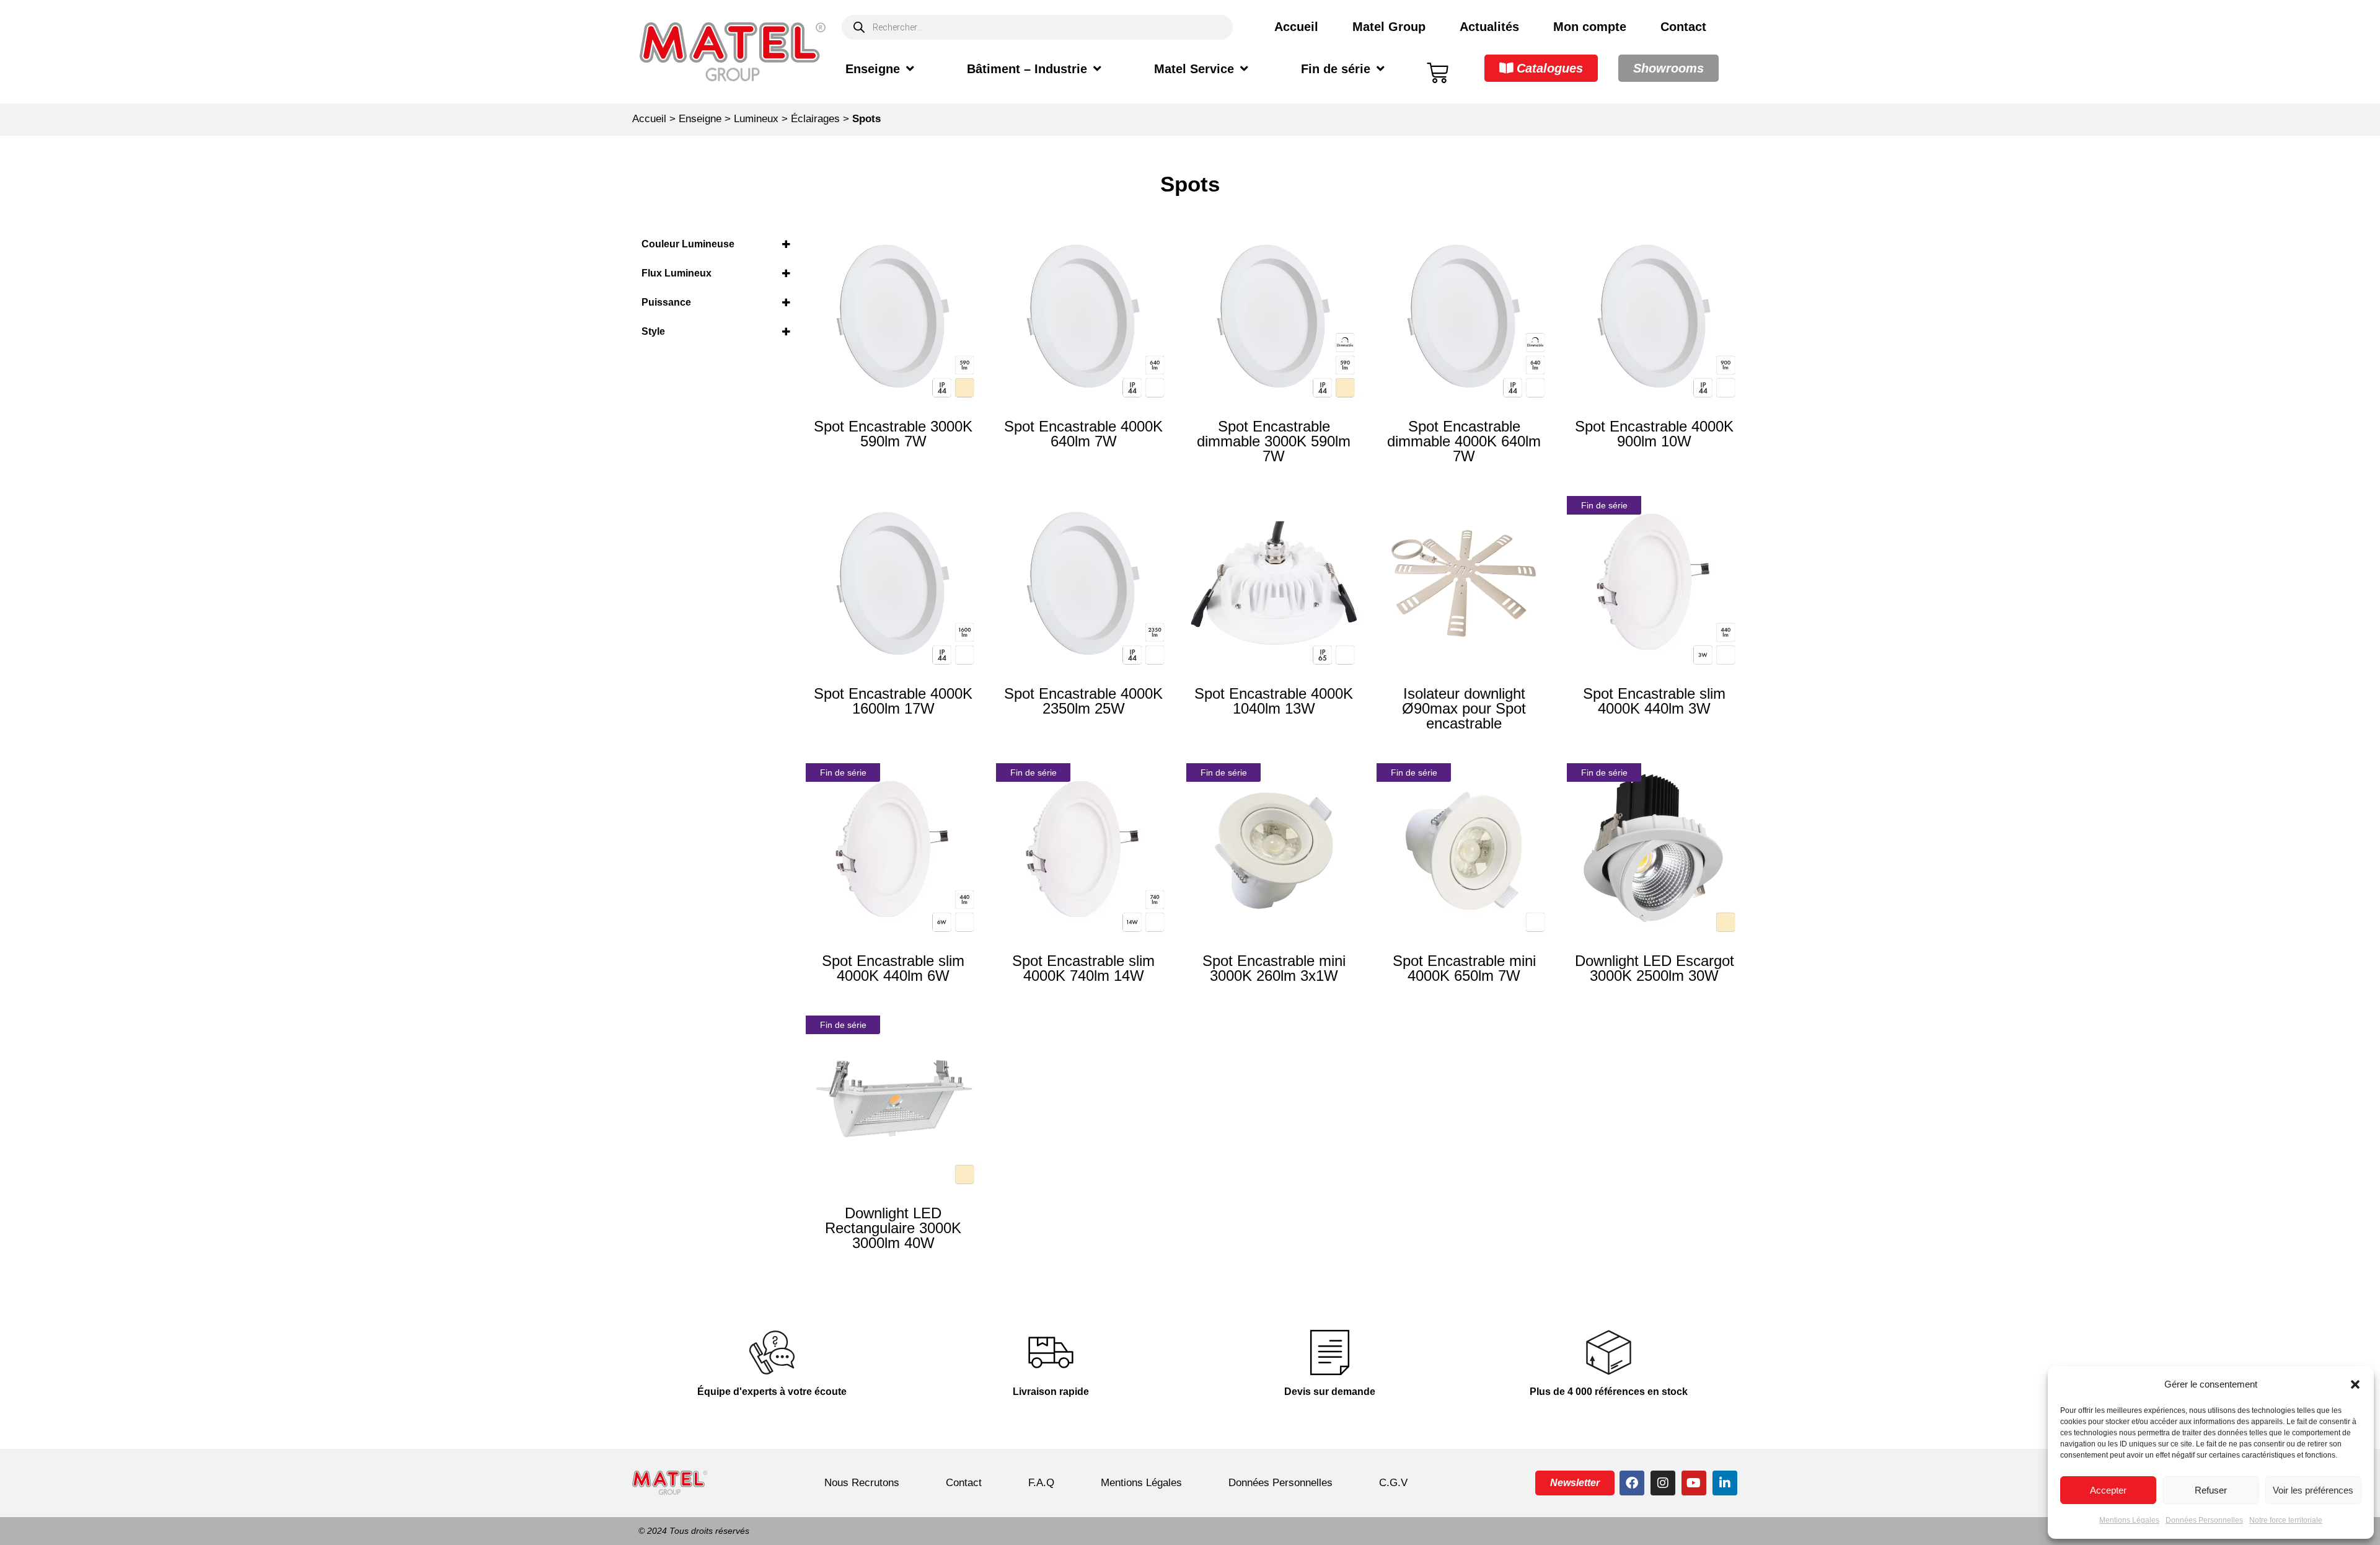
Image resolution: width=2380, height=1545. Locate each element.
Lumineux (756, 119)
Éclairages (815, 119)
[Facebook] (1632, 1483)
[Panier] (1438, 73)
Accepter (2108, 1490)
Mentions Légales (2129, 1520)
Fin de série (1336, 69)
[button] (2355, 1384)
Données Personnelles (2204, 1520)
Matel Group (1389, 27)
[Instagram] (1663, 1483)
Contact (1683, 27)
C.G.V (1393, 1483)
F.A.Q (1041, 1483)
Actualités (1489, 27)
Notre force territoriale (2286, 1520)
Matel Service (1194, 69)
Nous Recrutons (862, 1483)
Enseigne (873, 69)
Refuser (2211, 1490)
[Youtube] (1694, 1483)
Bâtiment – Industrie (1027, 69)
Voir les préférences (2313, 1490)
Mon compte (1590, 27)
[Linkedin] (1725, 1483)
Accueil (1296, 27)
